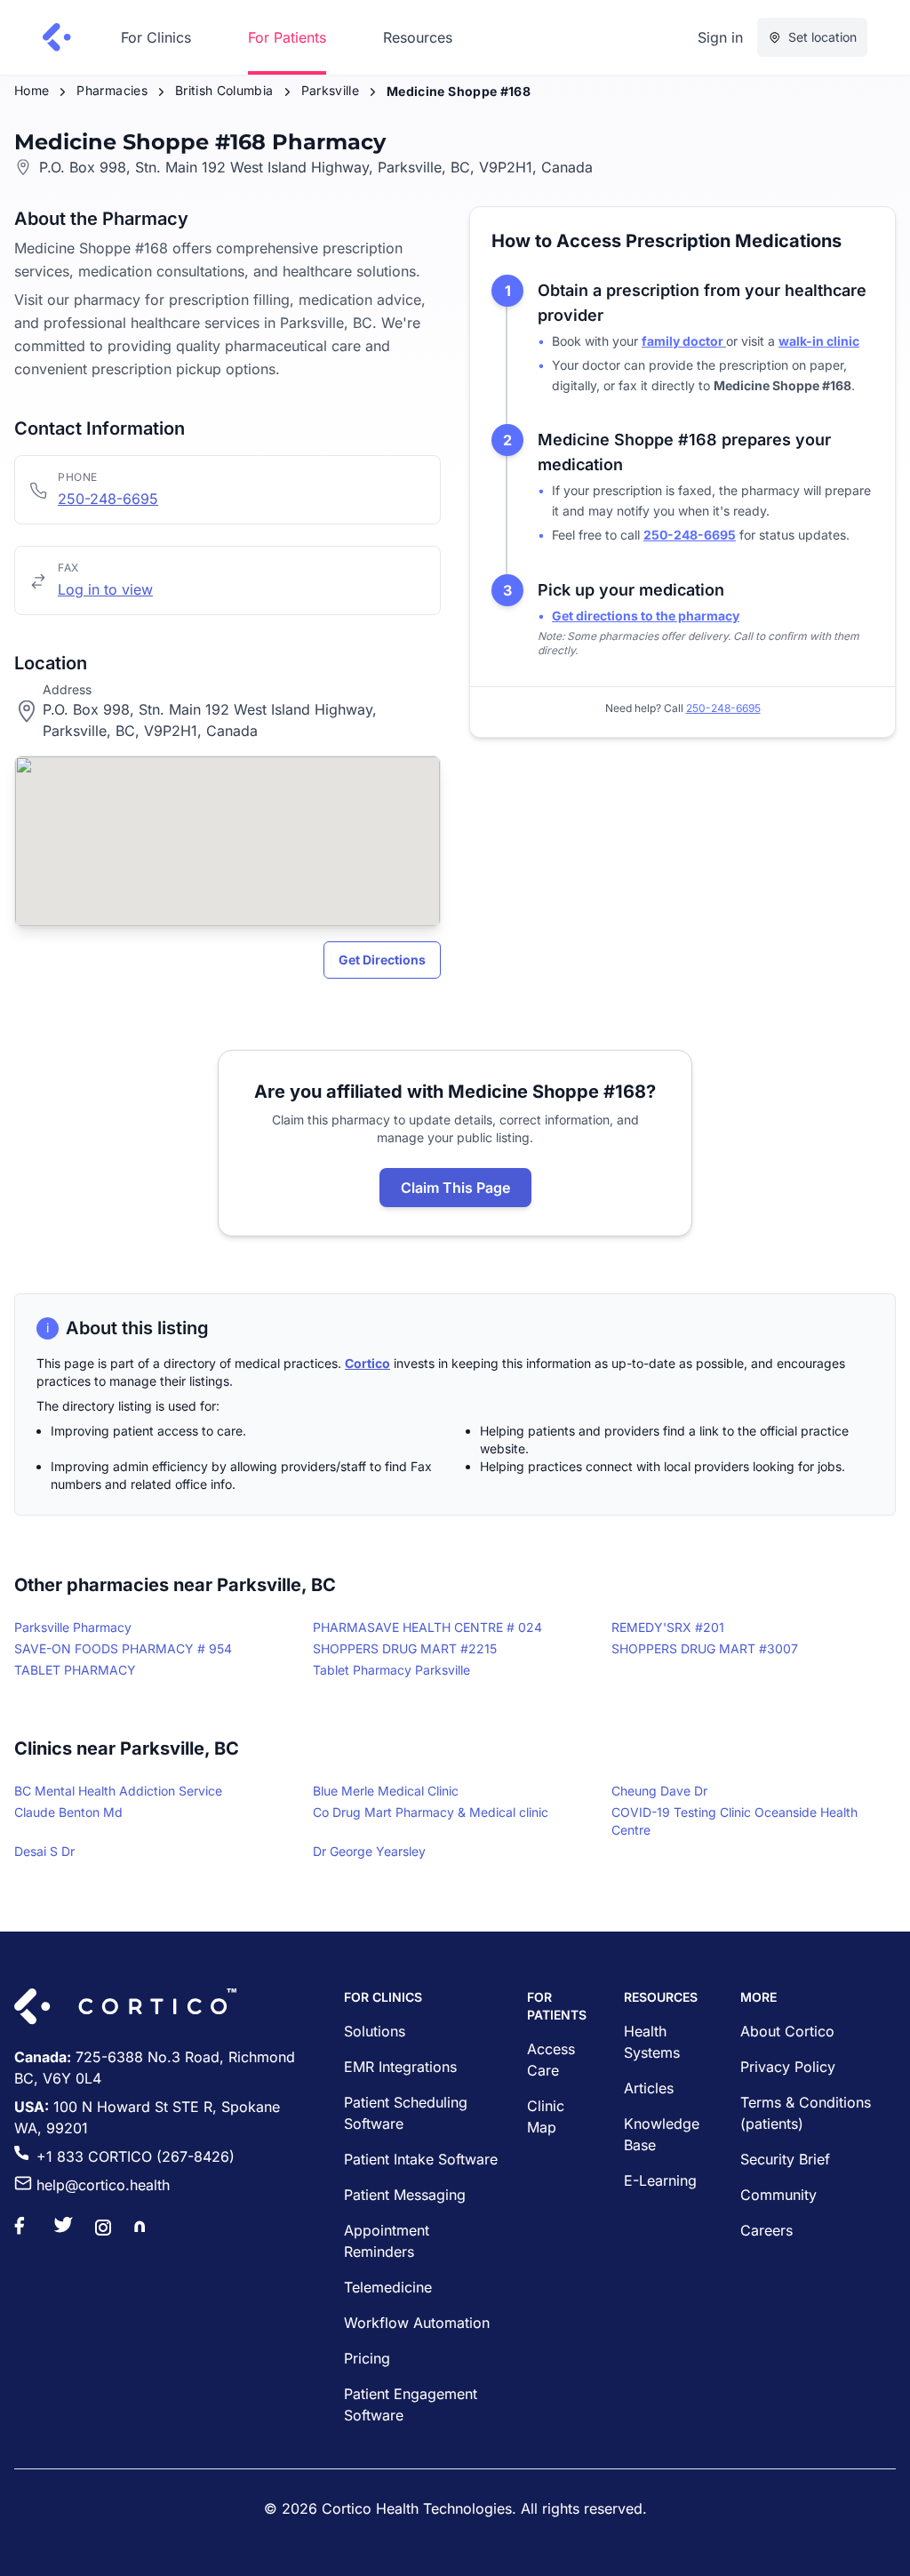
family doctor (684, 341)
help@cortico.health (103, 2185)
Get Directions (382, 960)
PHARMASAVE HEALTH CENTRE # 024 (427, 1627)
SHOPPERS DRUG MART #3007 (705, 1648)
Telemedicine (388, 2287)
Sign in (720, 37)
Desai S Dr (44, 1851)
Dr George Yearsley (369, 1851)
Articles (649, 2088)
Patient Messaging (405, 2195)
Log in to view (105, 589)
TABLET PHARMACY (75, 1670)
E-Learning (660, 2180)
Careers (766, 2230)
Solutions (375, 2031)
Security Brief (785, 2159)
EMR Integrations (400, 2067)
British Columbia (224, 90)
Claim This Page (455, 1188)
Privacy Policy (788, 2067)
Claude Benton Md (68, 1812)
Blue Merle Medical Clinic (386, 1791)
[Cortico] (57, 37)
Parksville (331, 90)
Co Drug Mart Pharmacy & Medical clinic (431, 1812)
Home (32, 90)
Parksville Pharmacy (73, 1627)
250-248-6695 (108, 499)
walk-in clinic (819, 341)
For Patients (287, 37)
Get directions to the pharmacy (646, 616)
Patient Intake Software (421, 2159)
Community (778, 2195)
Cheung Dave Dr (659, 1791)
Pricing (367, 2358)
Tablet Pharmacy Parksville (391, 1670)
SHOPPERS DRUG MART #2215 (405, 1648)
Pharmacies (112, 90)
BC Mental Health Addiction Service (118, 1791)
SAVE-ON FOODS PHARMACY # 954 (123, 1648)
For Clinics (156, 37)
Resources (418, 37)
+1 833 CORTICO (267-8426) (136, 2156)
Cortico (367, 1363)
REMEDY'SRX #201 (668, 1627)
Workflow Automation (417, 2323)
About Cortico (787, 2031)
